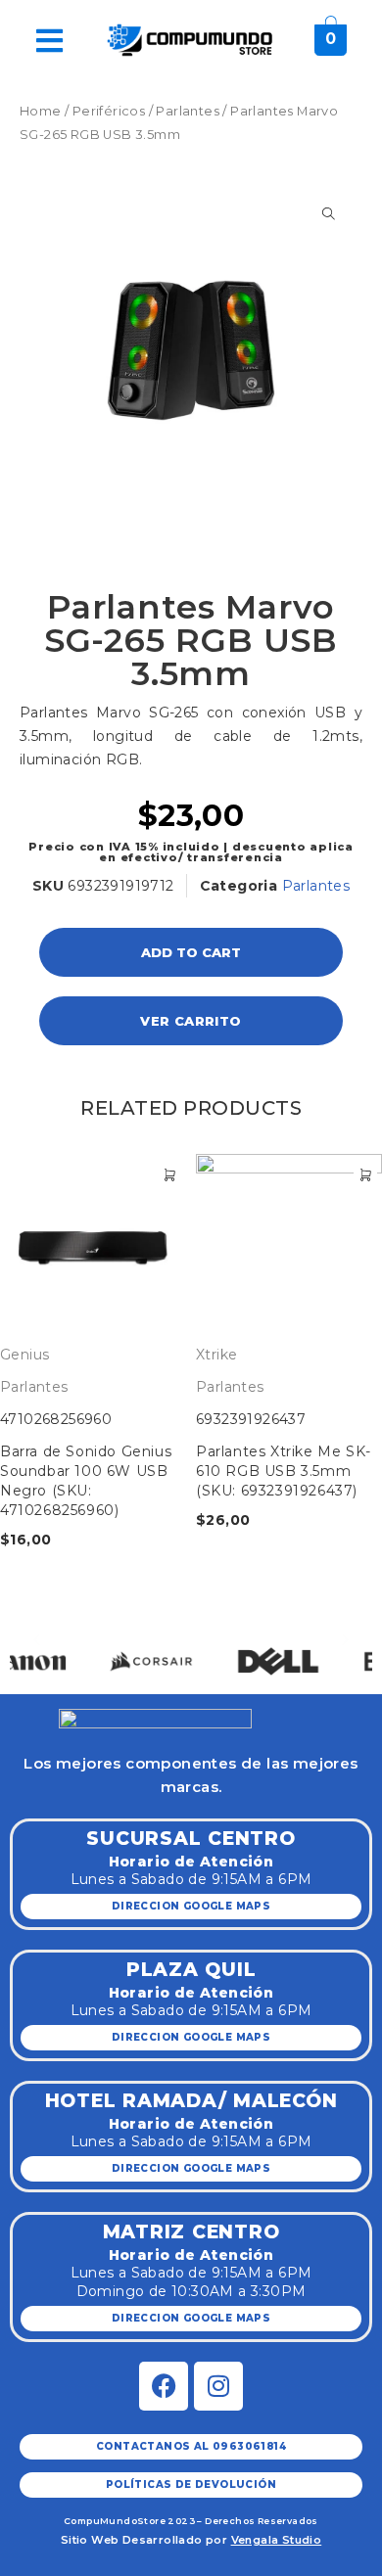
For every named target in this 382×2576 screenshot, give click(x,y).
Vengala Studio (277, 2540)
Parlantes (188, 111)
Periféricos (109, 111)
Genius (24, 1355)
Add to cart (191, 952)
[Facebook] (164, 2386)
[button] (37, 1640)
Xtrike (216, 1355)
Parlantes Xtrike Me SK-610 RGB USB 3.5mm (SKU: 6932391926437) (284, 1471)
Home (41, 111)
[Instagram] (218, 2386)
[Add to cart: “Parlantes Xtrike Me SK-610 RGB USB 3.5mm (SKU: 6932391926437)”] (365, 1175)
